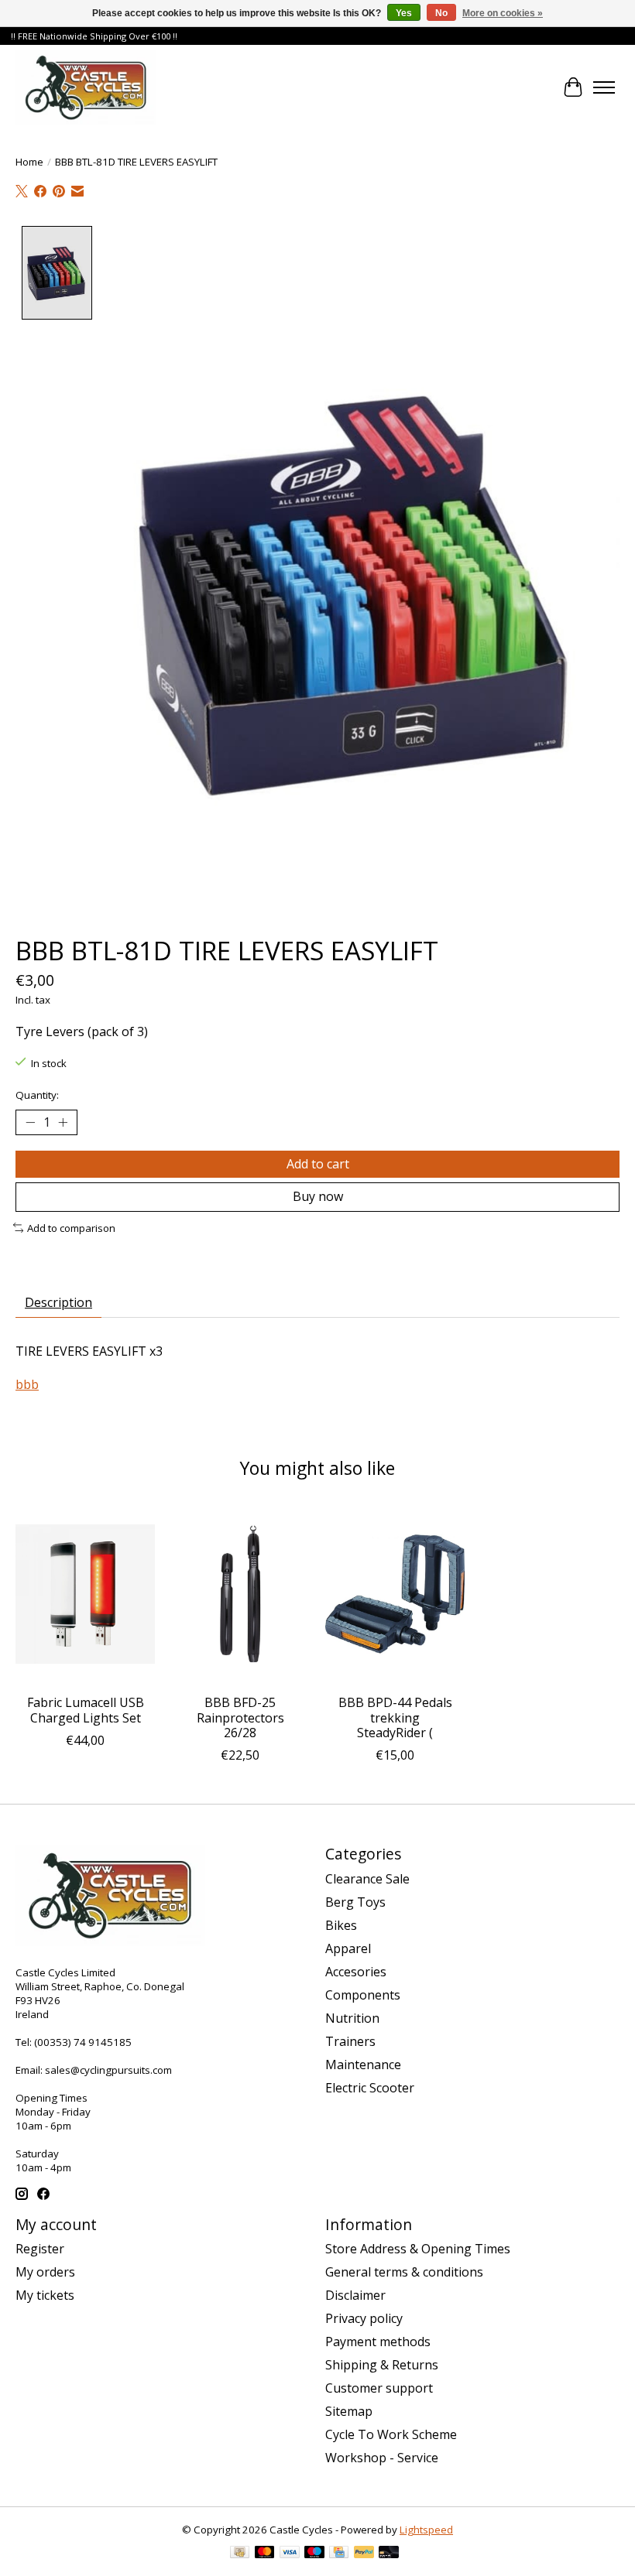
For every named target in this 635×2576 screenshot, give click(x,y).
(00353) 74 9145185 (83, 2042)
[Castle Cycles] (86, 87)
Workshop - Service (382, 2458)
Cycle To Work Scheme (391, 2434)
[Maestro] (314, 2554)
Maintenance (363, 2065)
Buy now (318, 1196)
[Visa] (290, 2554)
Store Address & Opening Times (418, 2249)
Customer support (379, 2388)
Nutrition (352, 2018)
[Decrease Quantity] (30, 1123)
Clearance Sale (367, 1879)
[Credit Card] (339, 2554)
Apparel (348, 1948)
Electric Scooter (370, 2088)
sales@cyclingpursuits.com (108, 2070)
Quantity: (37, 1095)
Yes (404, 13)
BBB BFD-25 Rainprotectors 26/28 (240, 1717)
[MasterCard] (265, 2554)
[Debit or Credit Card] (389, 2554)
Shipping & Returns (382, 2365)
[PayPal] (364, 2554)
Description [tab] (58, 1302)
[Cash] (240, 2554)
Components (363, 1995)
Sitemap (349, 2411)
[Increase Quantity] (63, 1123)
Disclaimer (355, 2295)
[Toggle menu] (604, 87)
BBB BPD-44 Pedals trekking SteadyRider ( (395, 1717)
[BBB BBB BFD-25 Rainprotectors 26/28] (240, 1594)
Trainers (350, 2041)
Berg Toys (355, 1902)
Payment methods (378, 2342)
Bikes (341, 1925)
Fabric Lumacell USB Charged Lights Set (86, 1710)
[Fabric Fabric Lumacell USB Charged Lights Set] (85, 1594)
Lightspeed (426, 2530)
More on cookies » (503, 13)
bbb (27, 1384)
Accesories (356, 1972)
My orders (45, 2272)
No (441, 13)
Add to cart (318, 1164)
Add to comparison (71, 1228)
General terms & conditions (404, 2272)
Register (40, 2249)
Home (29, 162)
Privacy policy (364, 2318)
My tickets (45, 2295)
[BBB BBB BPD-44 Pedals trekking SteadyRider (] (395, 1594)
